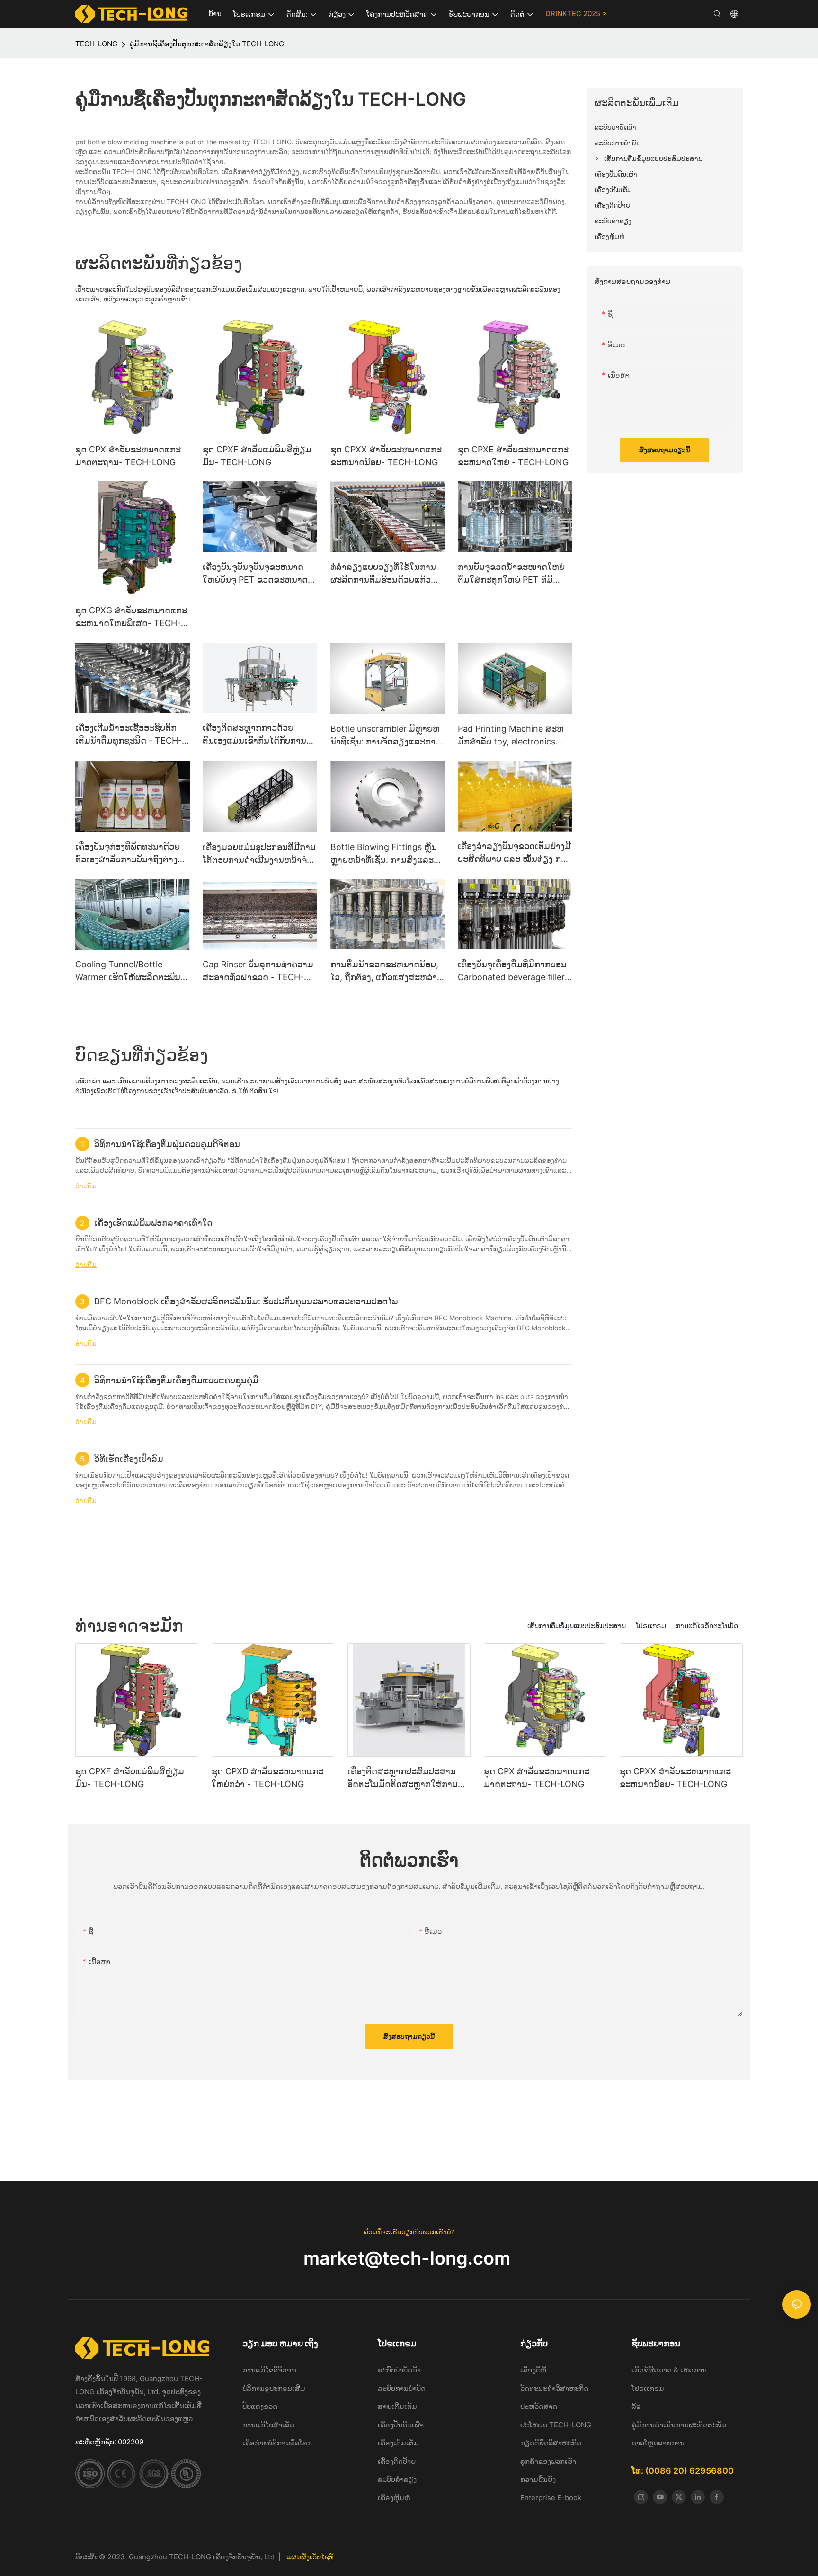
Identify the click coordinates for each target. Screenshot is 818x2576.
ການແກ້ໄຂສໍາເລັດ (268, 2425)
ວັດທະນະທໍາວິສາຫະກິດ (554, 2388)
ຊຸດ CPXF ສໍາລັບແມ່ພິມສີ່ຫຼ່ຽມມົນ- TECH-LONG (257, 456)
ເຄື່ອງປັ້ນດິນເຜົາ (401, 2425)
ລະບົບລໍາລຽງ (397, 2479)
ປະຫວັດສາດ (539, 2406)
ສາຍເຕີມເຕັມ (397, 2406)
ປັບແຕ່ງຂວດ (260, 2406)
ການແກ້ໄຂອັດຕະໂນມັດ (707, 1625)
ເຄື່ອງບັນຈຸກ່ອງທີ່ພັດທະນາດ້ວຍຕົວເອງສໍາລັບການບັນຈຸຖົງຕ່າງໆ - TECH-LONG (132, 854)
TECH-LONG (96, 44)
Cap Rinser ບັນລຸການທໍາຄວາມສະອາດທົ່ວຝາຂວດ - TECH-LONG (258, 971)
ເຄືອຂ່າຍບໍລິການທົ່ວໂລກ (277, 2443)
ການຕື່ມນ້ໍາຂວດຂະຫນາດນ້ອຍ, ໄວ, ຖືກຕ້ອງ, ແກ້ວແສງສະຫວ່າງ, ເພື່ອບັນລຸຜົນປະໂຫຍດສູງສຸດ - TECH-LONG (387, 971)
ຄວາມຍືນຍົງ (538, 2479)
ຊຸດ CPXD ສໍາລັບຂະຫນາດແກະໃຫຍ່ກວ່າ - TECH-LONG (267, 1778)
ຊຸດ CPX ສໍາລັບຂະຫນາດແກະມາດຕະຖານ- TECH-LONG (128, 456)
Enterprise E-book (551, 2498)
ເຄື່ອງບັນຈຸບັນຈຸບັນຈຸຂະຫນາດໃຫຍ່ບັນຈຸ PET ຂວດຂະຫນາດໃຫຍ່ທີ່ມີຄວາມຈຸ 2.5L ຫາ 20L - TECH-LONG (260, 574)
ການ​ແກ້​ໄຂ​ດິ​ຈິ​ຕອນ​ (269, 2370)
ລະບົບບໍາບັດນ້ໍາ (400, 2370)
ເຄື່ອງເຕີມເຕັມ (398, 2443)
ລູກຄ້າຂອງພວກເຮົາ (548, 2461)
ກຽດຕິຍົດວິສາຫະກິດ (551, 2443)
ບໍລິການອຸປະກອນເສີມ (274, 2388)
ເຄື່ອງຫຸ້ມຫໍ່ (394, 2498)
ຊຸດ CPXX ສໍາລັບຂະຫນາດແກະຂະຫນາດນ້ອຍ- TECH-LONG (386, 456)
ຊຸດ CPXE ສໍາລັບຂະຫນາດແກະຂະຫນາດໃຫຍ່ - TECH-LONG (513, 456)
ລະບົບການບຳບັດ (402, 2388)
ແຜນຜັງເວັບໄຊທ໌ (310, 2557)
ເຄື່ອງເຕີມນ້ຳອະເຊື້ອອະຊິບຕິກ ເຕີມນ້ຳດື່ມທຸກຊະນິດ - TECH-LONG (129, 735)
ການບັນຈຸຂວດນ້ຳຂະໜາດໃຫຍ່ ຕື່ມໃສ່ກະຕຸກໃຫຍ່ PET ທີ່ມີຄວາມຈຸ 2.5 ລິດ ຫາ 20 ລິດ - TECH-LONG (511, 574)
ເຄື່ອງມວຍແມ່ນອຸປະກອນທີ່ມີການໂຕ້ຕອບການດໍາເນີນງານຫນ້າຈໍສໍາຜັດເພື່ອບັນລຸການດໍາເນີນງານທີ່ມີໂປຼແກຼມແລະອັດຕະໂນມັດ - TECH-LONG (259, 854)
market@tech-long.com (409, 2258)
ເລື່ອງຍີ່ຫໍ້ (534, 2370)
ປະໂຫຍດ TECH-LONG (556, 2425)
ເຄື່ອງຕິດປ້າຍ (397, 2461)
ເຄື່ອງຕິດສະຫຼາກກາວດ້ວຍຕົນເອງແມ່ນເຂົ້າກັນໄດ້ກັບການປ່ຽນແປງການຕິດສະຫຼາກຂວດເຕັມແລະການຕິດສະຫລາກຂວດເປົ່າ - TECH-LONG (258, 735)
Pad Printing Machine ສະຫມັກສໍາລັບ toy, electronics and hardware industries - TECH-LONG (511, 736)
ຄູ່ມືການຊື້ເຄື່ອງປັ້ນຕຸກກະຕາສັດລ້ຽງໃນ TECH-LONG (207, 44)
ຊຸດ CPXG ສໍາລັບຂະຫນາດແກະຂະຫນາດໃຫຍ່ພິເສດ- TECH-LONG (131, 617)
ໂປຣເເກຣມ (651, 1625)
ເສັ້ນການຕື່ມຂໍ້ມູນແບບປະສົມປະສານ (577, 1625)
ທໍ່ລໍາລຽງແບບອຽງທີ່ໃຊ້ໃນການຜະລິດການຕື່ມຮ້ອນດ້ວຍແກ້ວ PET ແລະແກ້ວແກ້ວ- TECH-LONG (383, 574)
